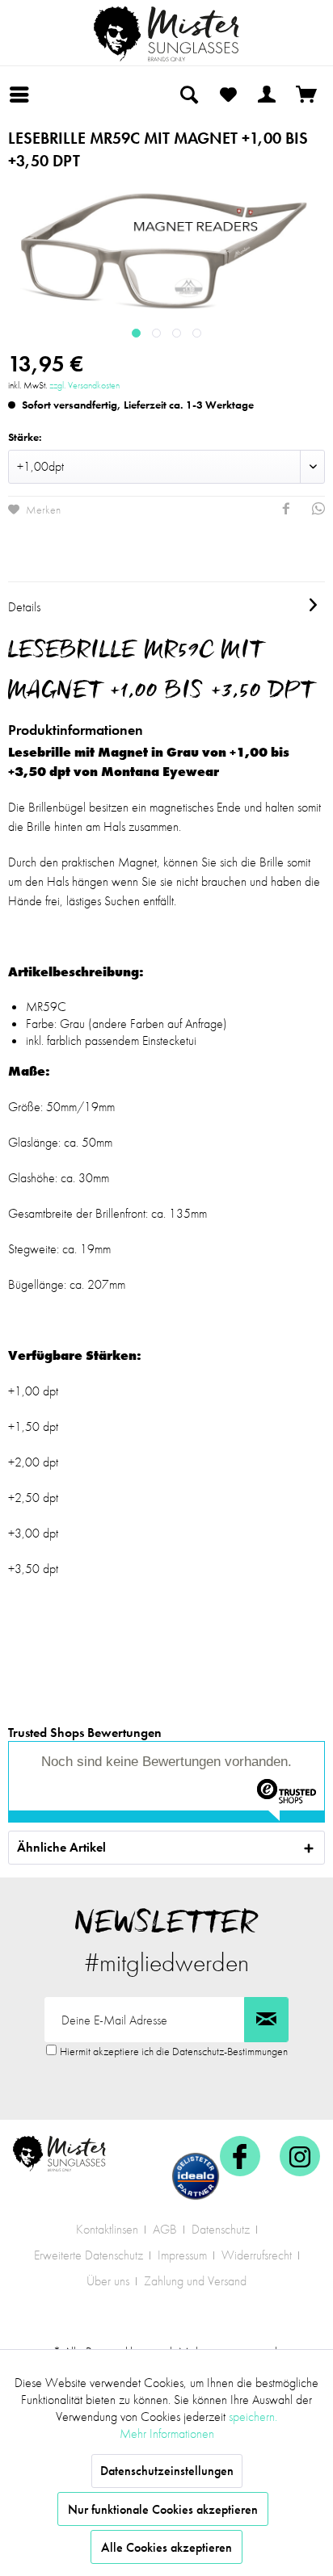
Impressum (182, 2255)
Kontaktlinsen (107, 2229)
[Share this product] (286, 510)
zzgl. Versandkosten (84, 385)
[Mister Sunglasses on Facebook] (240, 2156)
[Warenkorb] (307, 94)
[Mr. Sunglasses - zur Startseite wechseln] (166, 34)
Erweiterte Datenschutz (89, 2255)
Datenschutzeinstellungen (167, 2471)
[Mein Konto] (268, 94)
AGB (165, 2229)
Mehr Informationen (167, 2433)
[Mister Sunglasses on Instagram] (300, 2156)
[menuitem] (23, 94)
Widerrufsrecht (257, 2255)
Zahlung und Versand (195, 2281)
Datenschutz (221, 2229)
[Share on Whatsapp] (318, 510)
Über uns (108, 2281)
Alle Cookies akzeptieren (166, 2547)
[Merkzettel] (228, 94)
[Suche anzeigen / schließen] (188, 94)
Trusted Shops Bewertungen (85, 1733)
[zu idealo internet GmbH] (196, 2176)
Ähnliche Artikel (61, 1847)
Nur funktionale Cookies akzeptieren (163, 2509)
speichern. (253, 2417)
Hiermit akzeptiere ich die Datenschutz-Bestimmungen (174, 2051)
